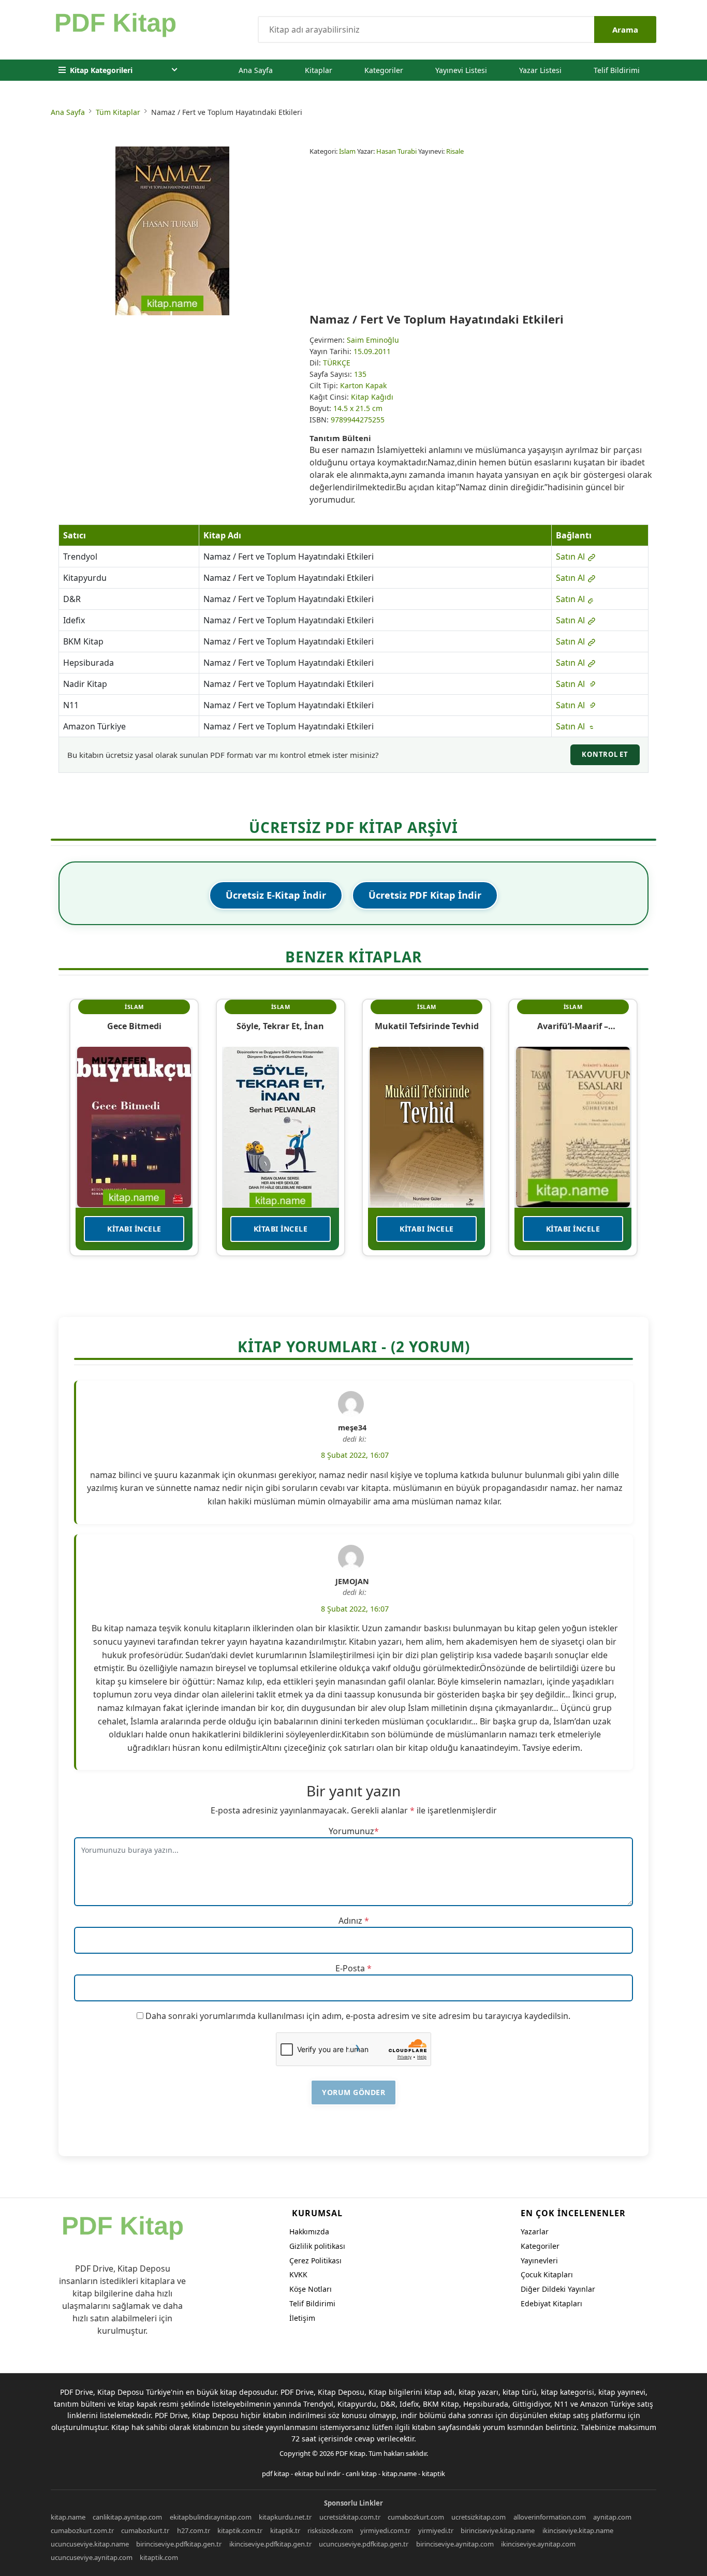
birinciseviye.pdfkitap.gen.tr (179, 2544)
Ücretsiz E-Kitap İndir (276, 895)
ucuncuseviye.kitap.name (90, 2544)
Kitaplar (319, 70)
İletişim (302, 2318)
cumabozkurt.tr (145, 2530)
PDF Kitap (350, 2453)
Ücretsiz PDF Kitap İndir (425, 895)
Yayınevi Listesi (461, 70)
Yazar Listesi (540, 70)
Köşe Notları (311, 2289)
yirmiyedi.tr (436, 2530)
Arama (625, 30)
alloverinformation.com (550, 2517)
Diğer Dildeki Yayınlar (558, 2289)
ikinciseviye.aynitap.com (538, 2544)
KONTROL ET (605, 754)
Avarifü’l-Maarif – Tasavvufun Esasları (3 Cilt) (573, 1026)
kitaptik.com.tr (240, 2530)
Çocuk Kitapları (547, 2274)
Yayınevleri (539, 2260)
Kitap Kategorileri (101, 70)
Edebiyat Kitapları (551, 2303)
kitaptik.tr (285, 2530)
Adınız (350, 1921)
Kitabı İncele (134, 1229)
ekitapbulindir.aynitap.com (211, 2517)
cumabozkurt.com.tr (82, 2530)
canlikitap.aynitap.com (127, 2517)
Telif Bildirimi (617, 70)
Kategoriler (384, 70)
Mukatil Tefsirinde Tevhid (427, 1026)
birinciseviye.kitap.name (498, 2530)
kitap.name (399, 2473)
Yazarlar (535, 2231)
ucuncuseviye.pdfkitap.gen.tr (364, 2544)
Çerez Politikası (315, 2260)
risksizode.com (330, 2530)
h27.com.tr (194, 2530)
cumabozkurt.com (416, 2517)
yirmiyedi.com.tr (385, 2530)
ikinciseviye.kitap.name (578, 2530)
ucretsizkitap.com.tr (350, 2517)
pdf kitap (276, 2473)
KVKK (298, 2274)
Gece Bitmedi (134, 1026)
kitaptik (433, 2473)
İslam (347, 151)
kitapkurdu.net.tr (285, 2517)
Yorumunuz (351, 1831)
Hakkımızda (309, 2231)
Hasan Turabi (396, 151)
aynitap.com (612, 2517)
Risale (455, 151)
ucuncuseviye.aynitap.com (92, 2557)
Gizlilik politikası (317, 2246)
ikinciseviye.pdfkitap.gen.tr (270, 2544)
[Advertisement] (483, 234)
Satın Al (571, 557)
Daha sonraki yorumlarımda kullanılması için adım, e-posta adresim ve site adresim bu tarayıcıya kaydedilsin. (358, 2016)
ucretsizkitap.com (478, 2517)
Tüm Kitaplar (118, 112)
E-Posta (350, 1968)
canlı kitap (361, 2473)
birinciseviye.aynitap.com (455, 2544)
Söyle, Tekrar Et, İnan (280, 1026)
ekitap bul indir (318, 2473)
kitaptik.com (159, 2557)
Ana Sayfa (256, 70)
